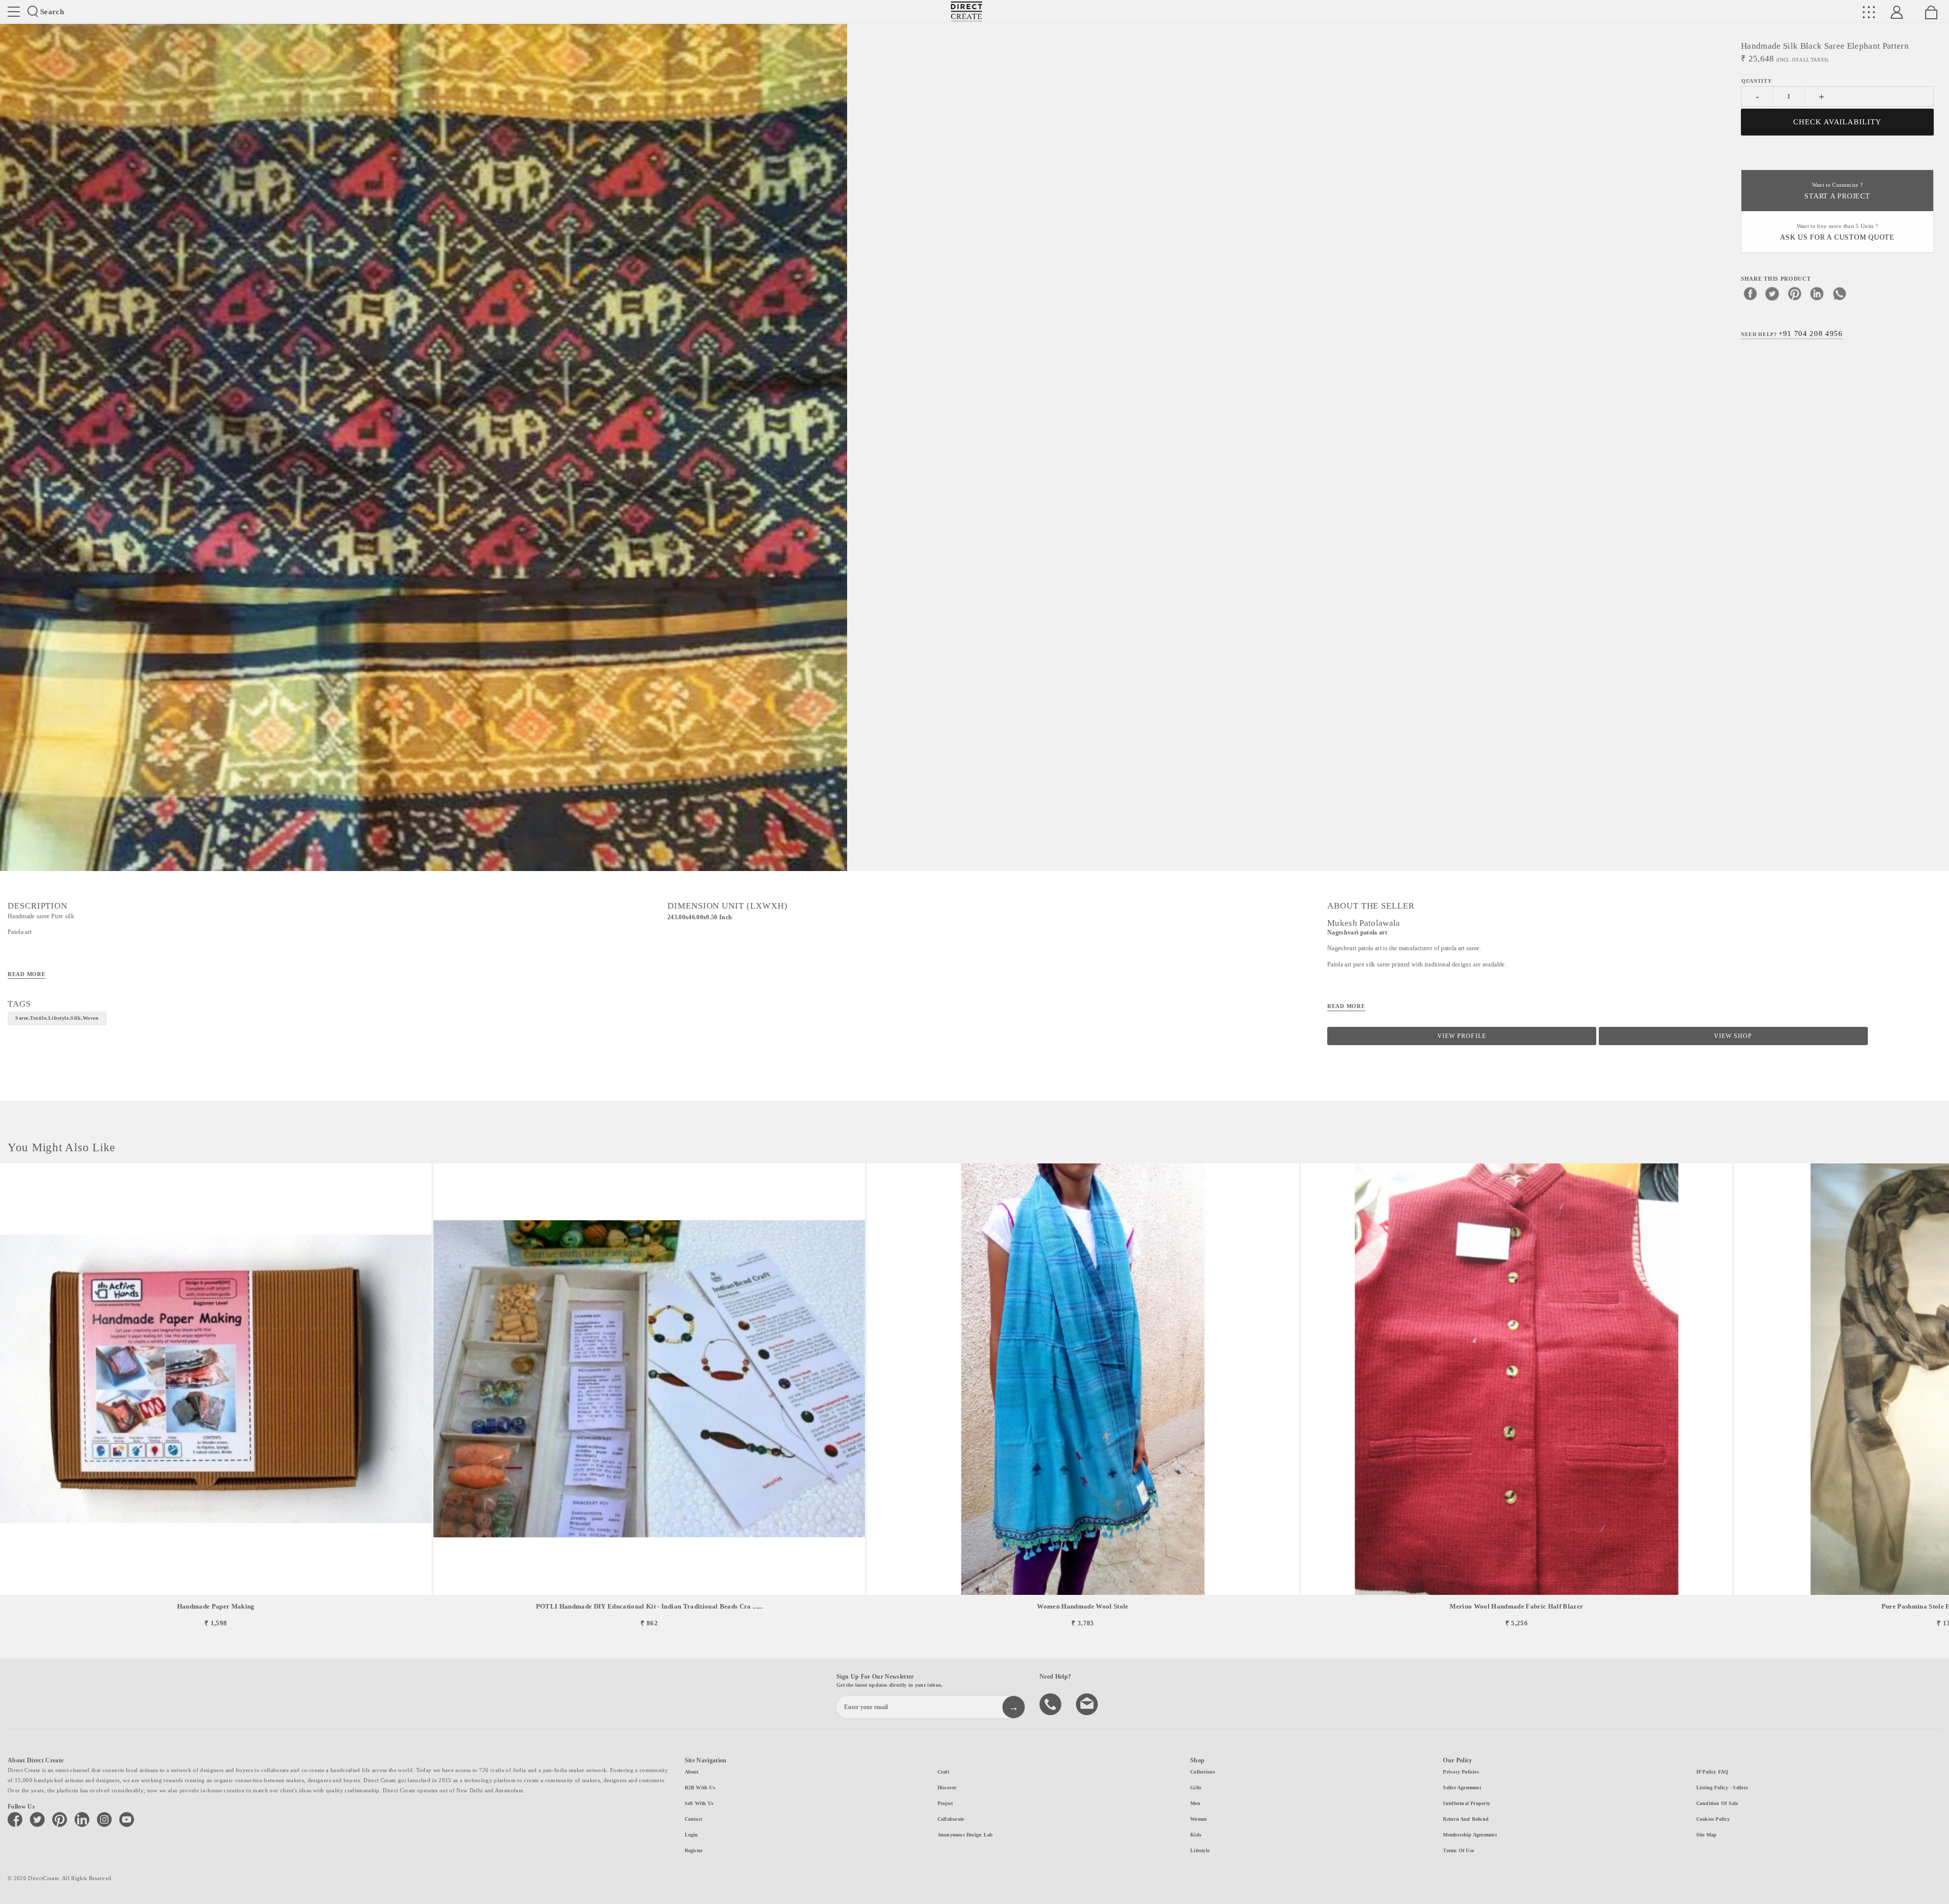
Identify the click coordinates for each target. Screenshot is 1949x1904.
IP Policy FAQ (1712, 1772)
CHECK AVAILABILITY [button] (1838, 122)
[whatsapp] (1839, 293)
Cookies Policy (1713, 1819)
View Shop (1733, 1036)
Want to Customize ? (1837, 191)
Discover (947, 1788)
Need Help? (1792, 333)
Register (694, 1850)
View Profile (1461, 1036)
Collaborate (951, 1819)
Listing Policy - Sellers (1722, 1788)
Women (1199, 1819)
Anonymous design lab (965, 1835)
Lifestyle (1200, 1850)
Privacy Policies (1461, 1772)
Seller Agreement (1462, 1788)
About (692, 1772)
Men (1195, 1803)
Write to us (1088, 1703)
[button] (1937, 1396)
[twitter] (1772, 293)
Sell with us (699, 1803)
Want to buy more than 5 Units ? (1837, 232)
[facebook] (1750, 293)
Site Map (1707, 1835)
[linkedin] (1817, 293)
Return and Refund (1466, 1819)
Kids (1196, 1835)
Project (945, 1803)
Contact (694, 1819)
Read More (27, 974)
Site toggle (14, 12)
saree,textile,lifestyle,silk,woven (57, 1018)
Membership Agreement (1470, 1835)
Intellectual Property (1467, 1803)
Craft (943, 1772)
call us (1052, 1703)
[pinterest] (1795, 293)
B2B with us (700, 1788)
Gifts (1196, 1788)
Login (692, 1835)
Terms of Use (1458, 1850)
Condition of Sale (1717, 1803)
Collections (1203, 1772)
